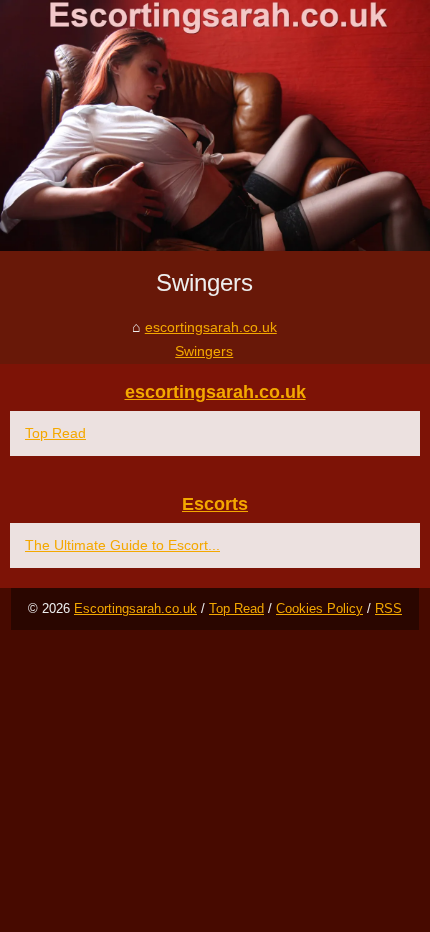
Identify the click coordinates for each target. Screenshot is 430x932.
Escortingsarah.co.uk (135, 608)
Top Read (55, 433)
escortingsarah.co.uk (211, 327)
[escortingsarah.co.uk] (215, 125)
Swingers (204, 351)
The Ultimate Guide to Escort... (122, 545)
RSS (388, 608)
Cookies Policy (319, 608)
